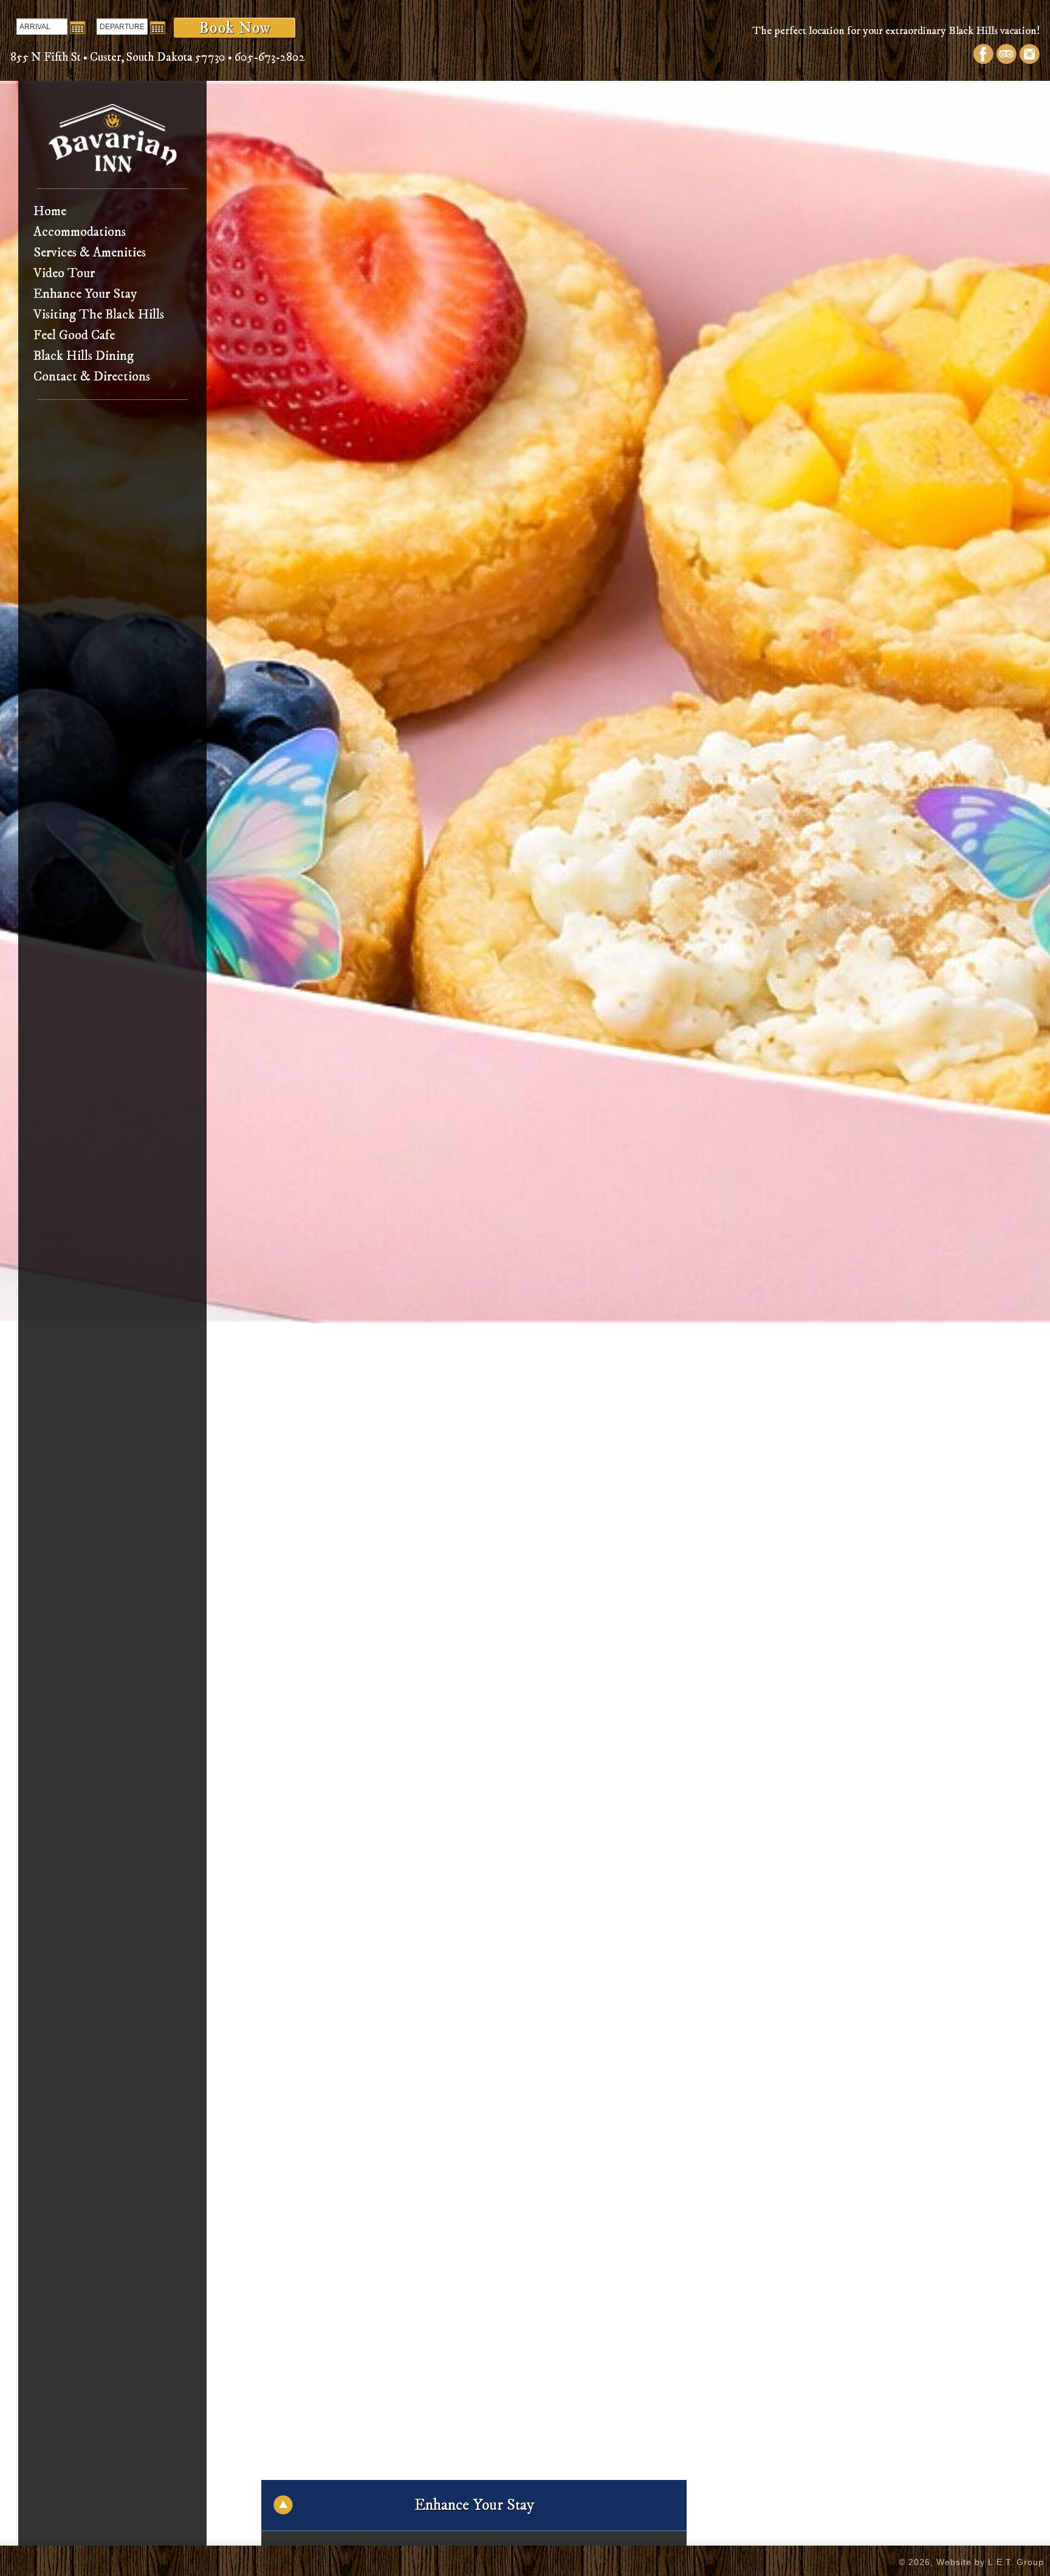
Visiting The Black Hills (99, 315)
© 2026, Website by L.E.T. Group (971, 2562)
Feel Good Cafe (74, 335)
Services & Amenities (90, 253)
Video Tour (64, 273)
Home (50, 211)
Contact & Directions (92, 377)
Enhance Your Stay (85, 294)
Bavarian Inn (113, 138)
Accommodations (80, 232)
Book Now (235, 28)
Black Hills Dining (84, 356)
